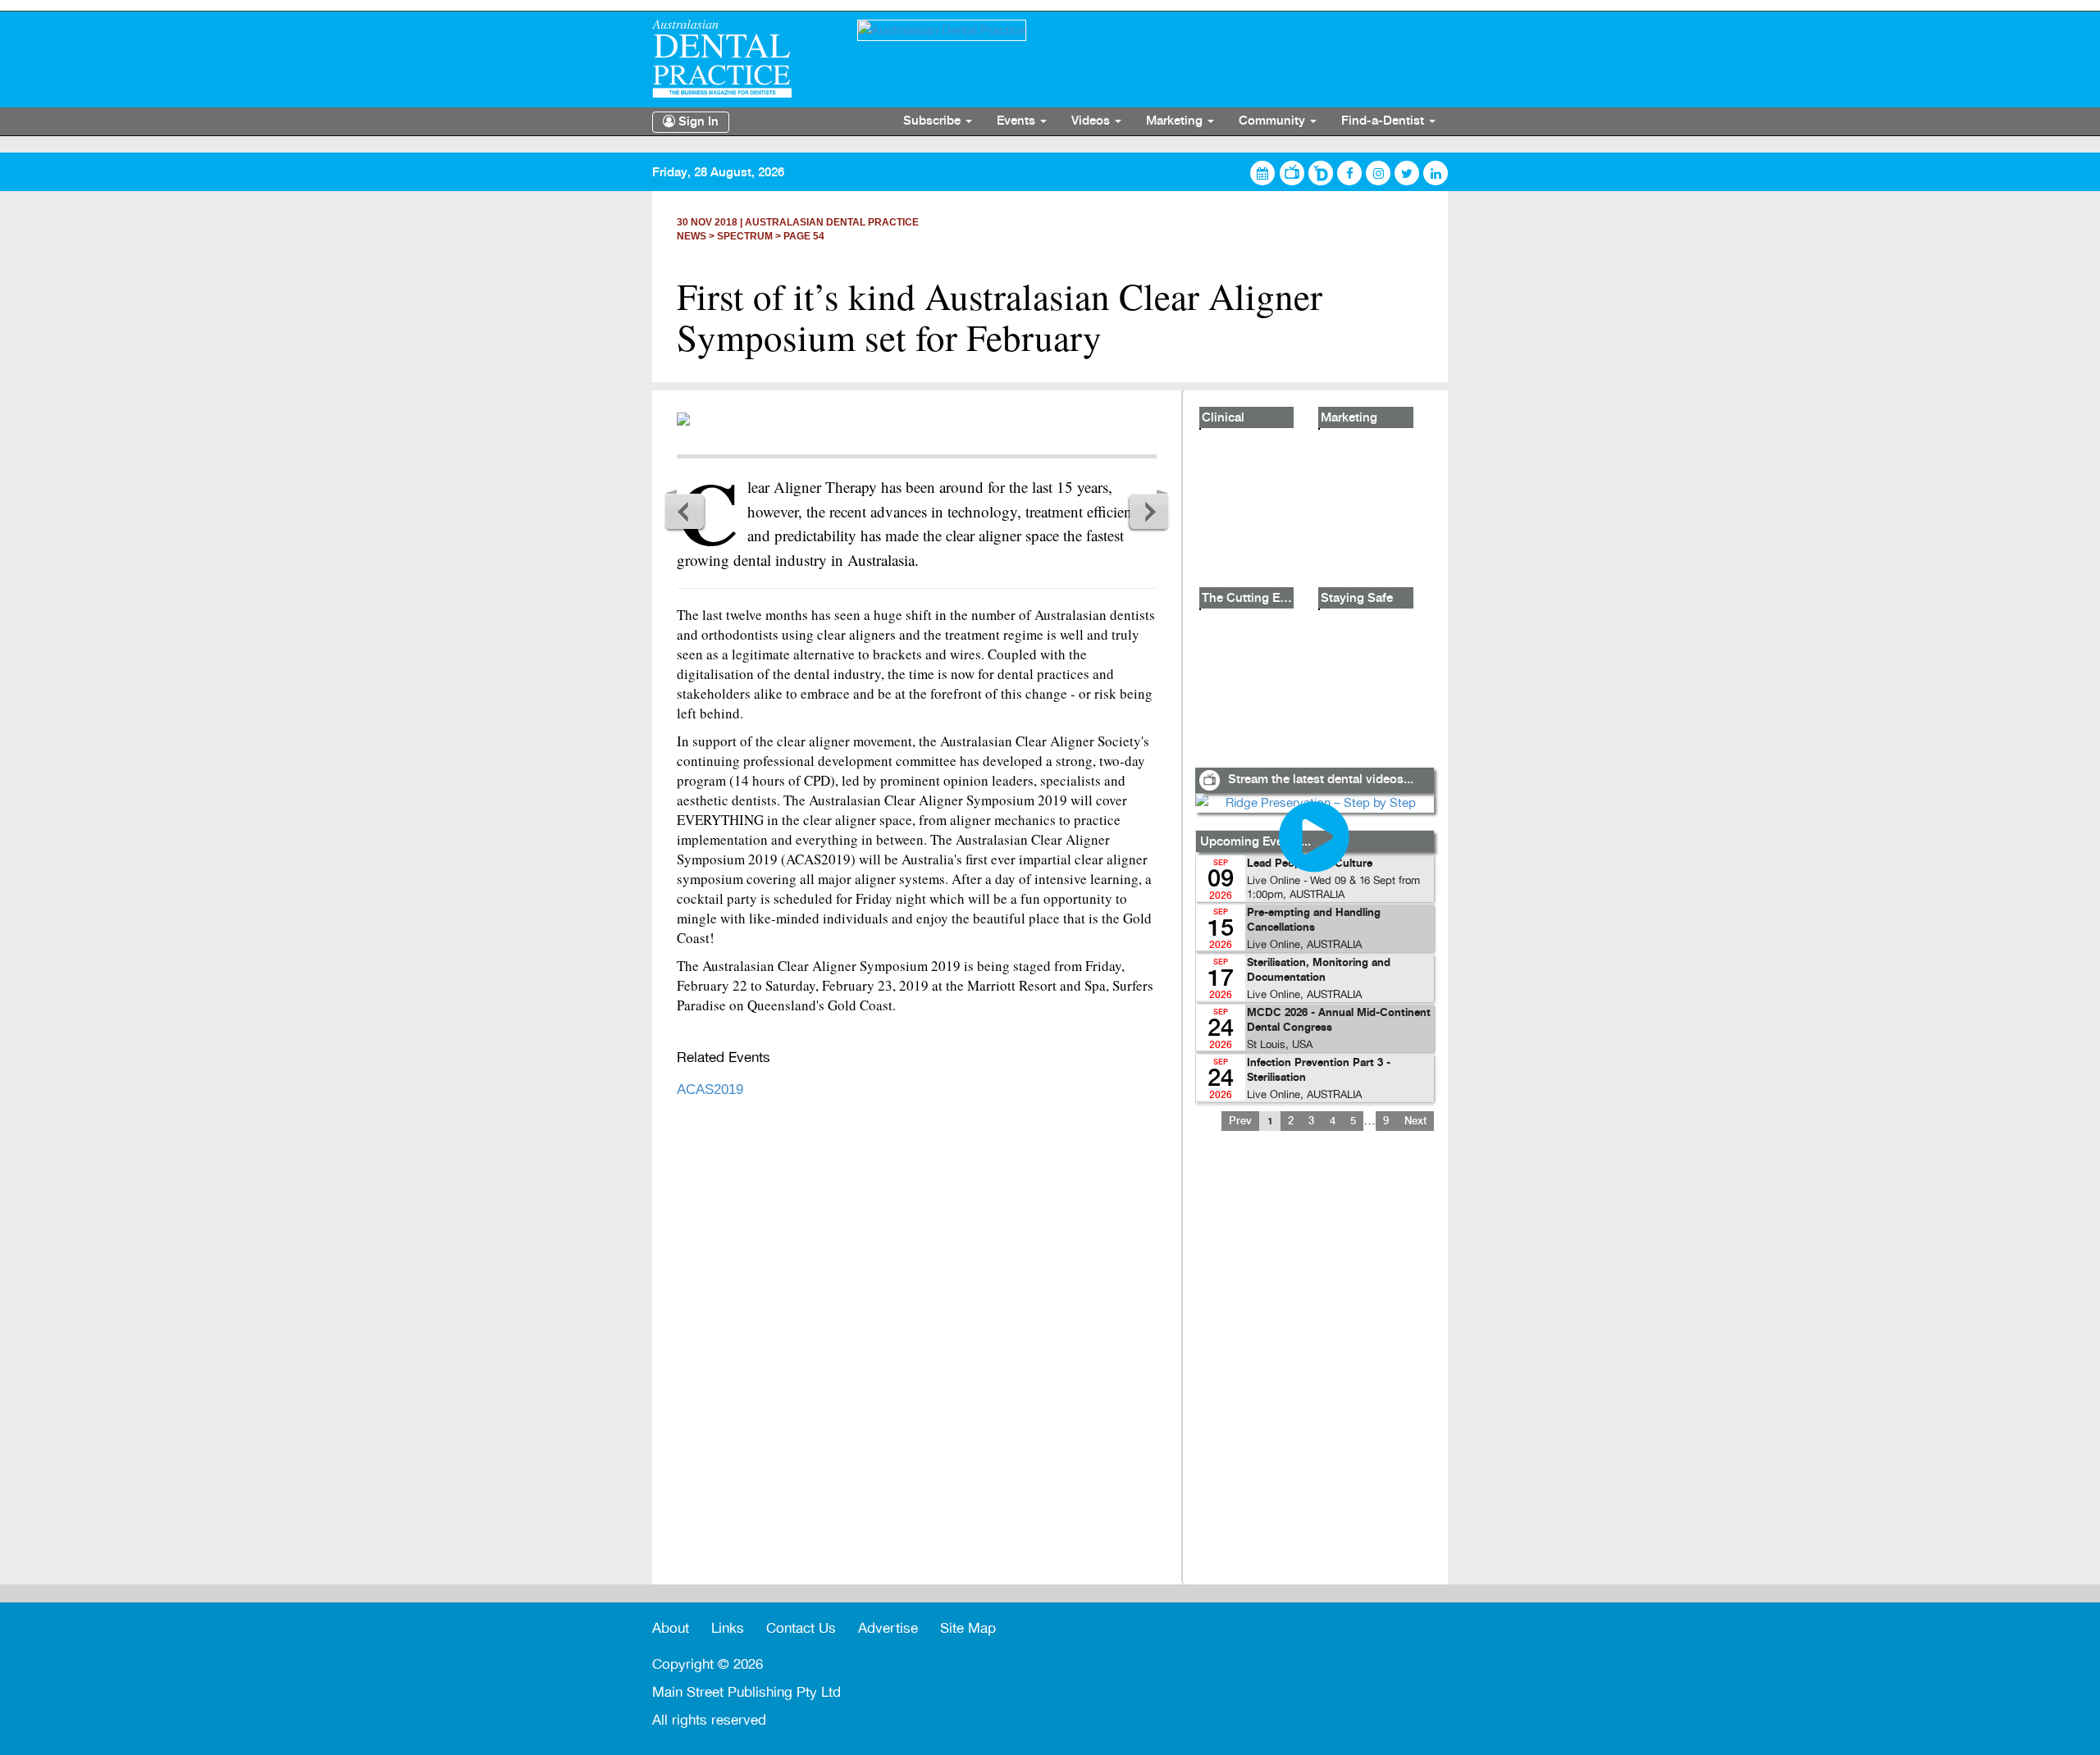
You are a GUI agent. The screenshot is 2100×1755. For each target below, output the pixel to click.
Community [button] (1274, 121)
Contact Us (801, 1628)
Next (1148, 511)
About (671, 1628)
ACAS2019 (710, 1089)
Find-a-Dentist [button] (1384, 121)
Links (728, 1628)
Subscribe (934, 121)
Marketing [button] (1176, 121)
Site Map (968, 1628)
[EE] (742, 59)
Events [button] (1018, 121)
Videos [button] (1092, 121)
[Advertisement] (1314, 1368)
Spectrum (745, 236)
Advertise (888, 1628)
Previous (685, 511)
